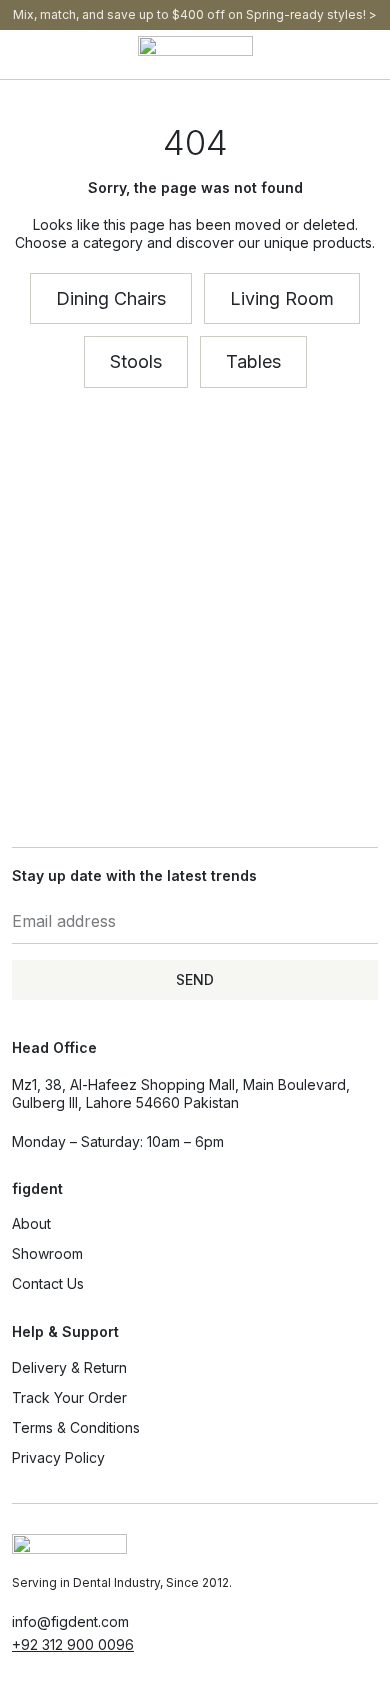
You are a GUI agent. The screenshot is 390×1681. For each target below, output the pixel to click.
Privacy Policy (58, 1457)
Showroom (47, 1253)
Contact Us (48, 1283)
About (31, 1223)
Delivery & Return (69, 1367)
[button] (17, 54)
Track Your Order (69, 1397)
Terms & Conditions (76, 1427)
